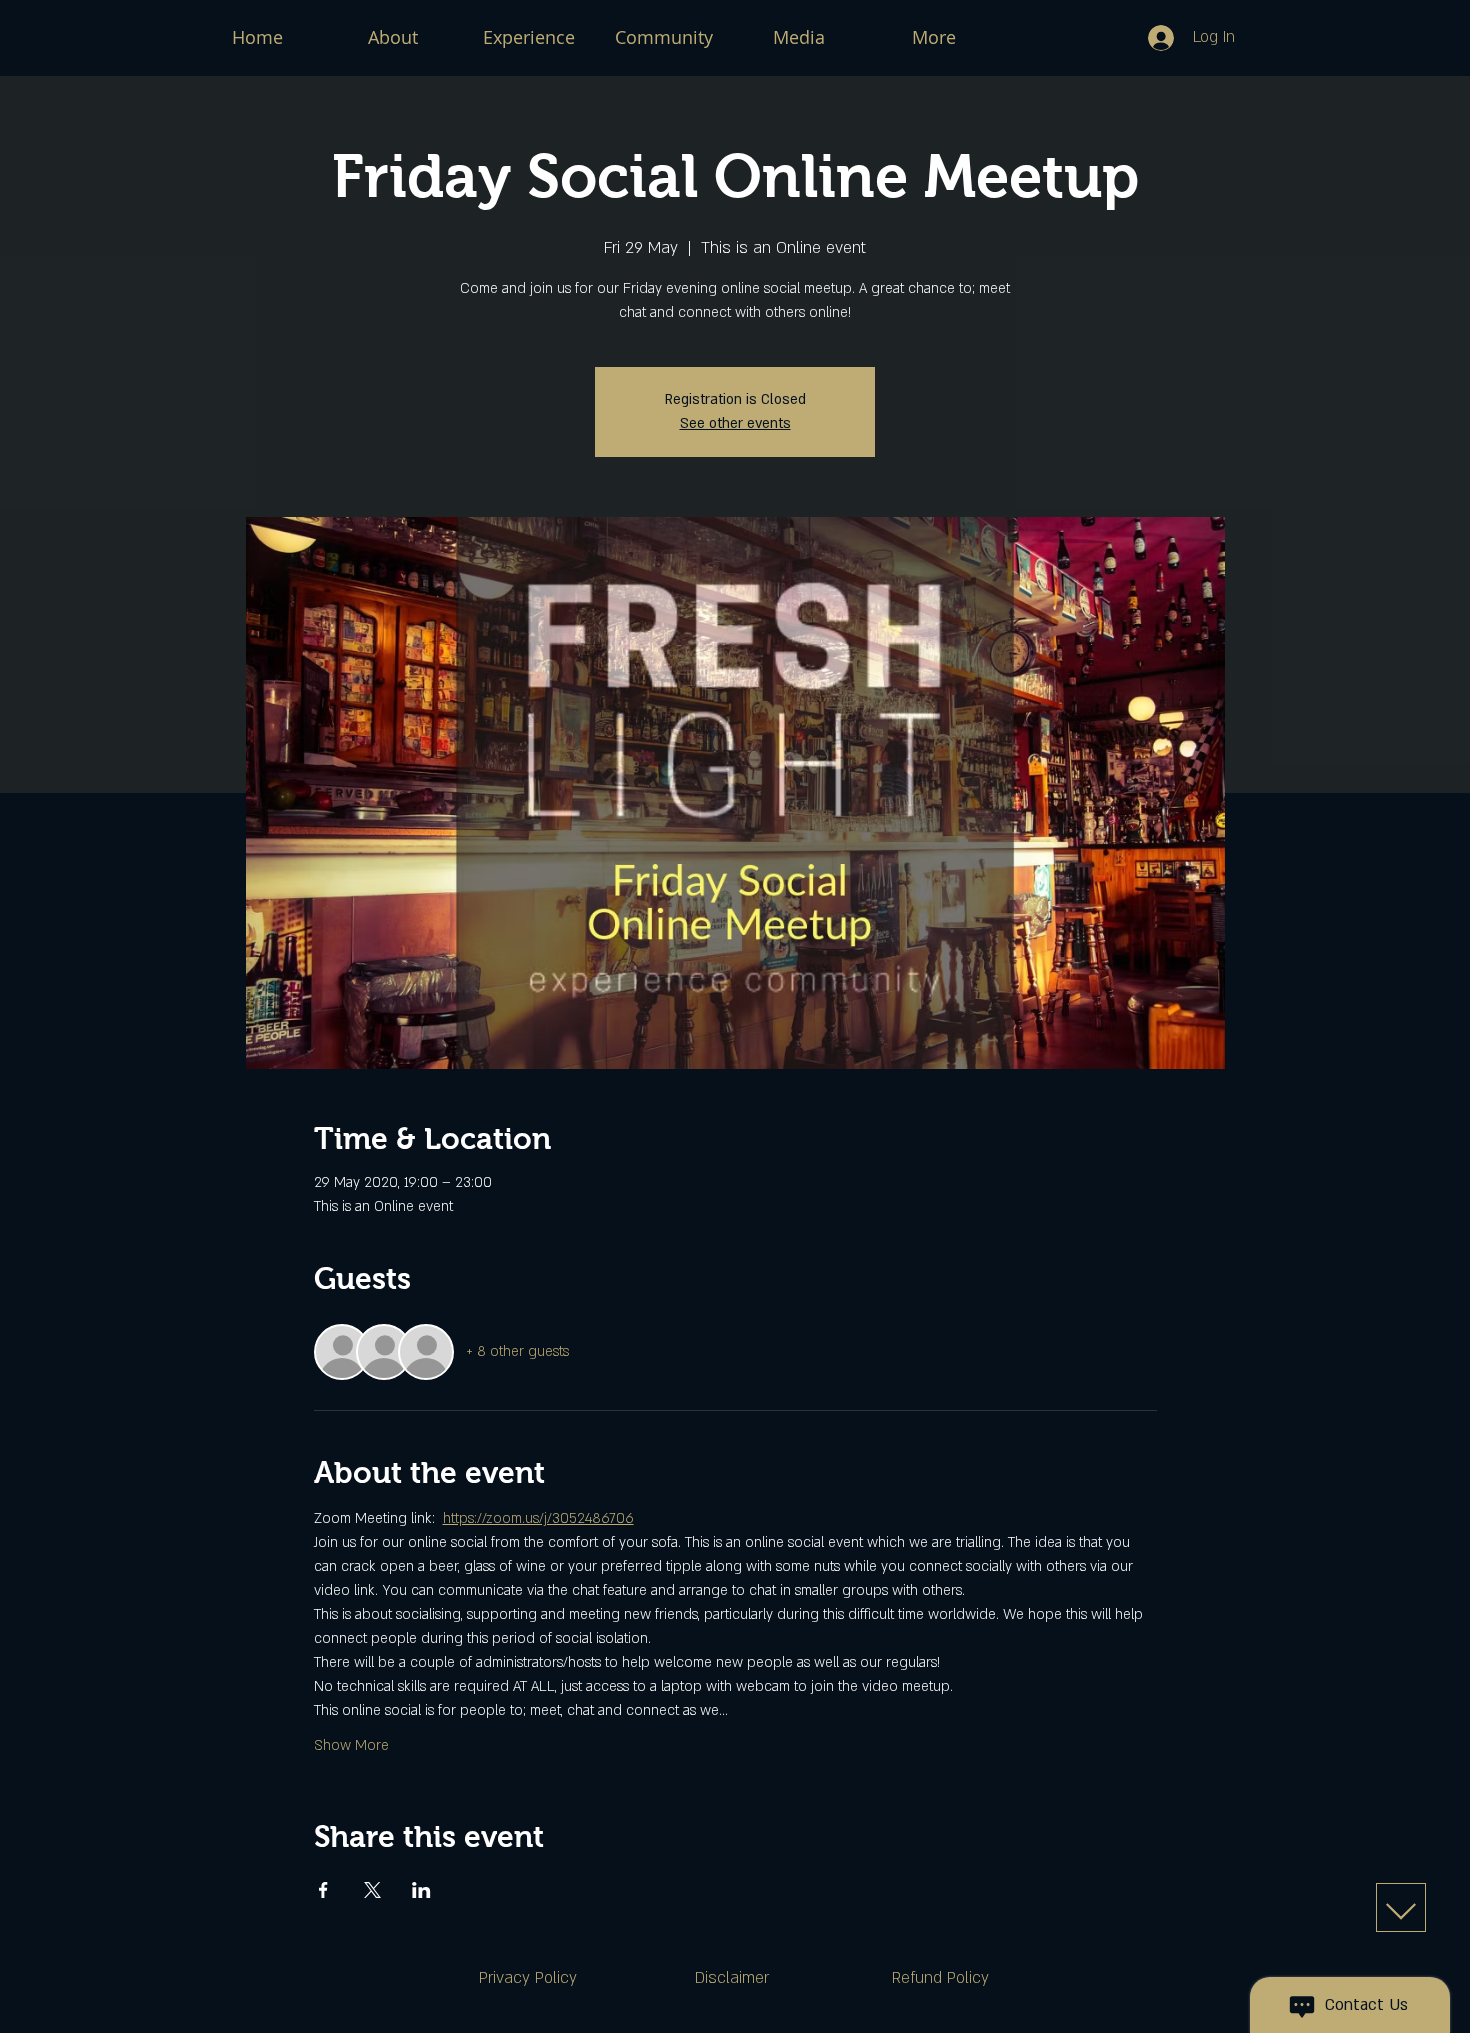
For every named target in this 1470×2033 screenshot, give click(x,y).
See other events (735, 423)
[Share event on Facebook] (323, 1890)
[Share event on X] (372, 1890)
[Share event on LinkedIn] (421, 1890)
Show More (351, 1745)
